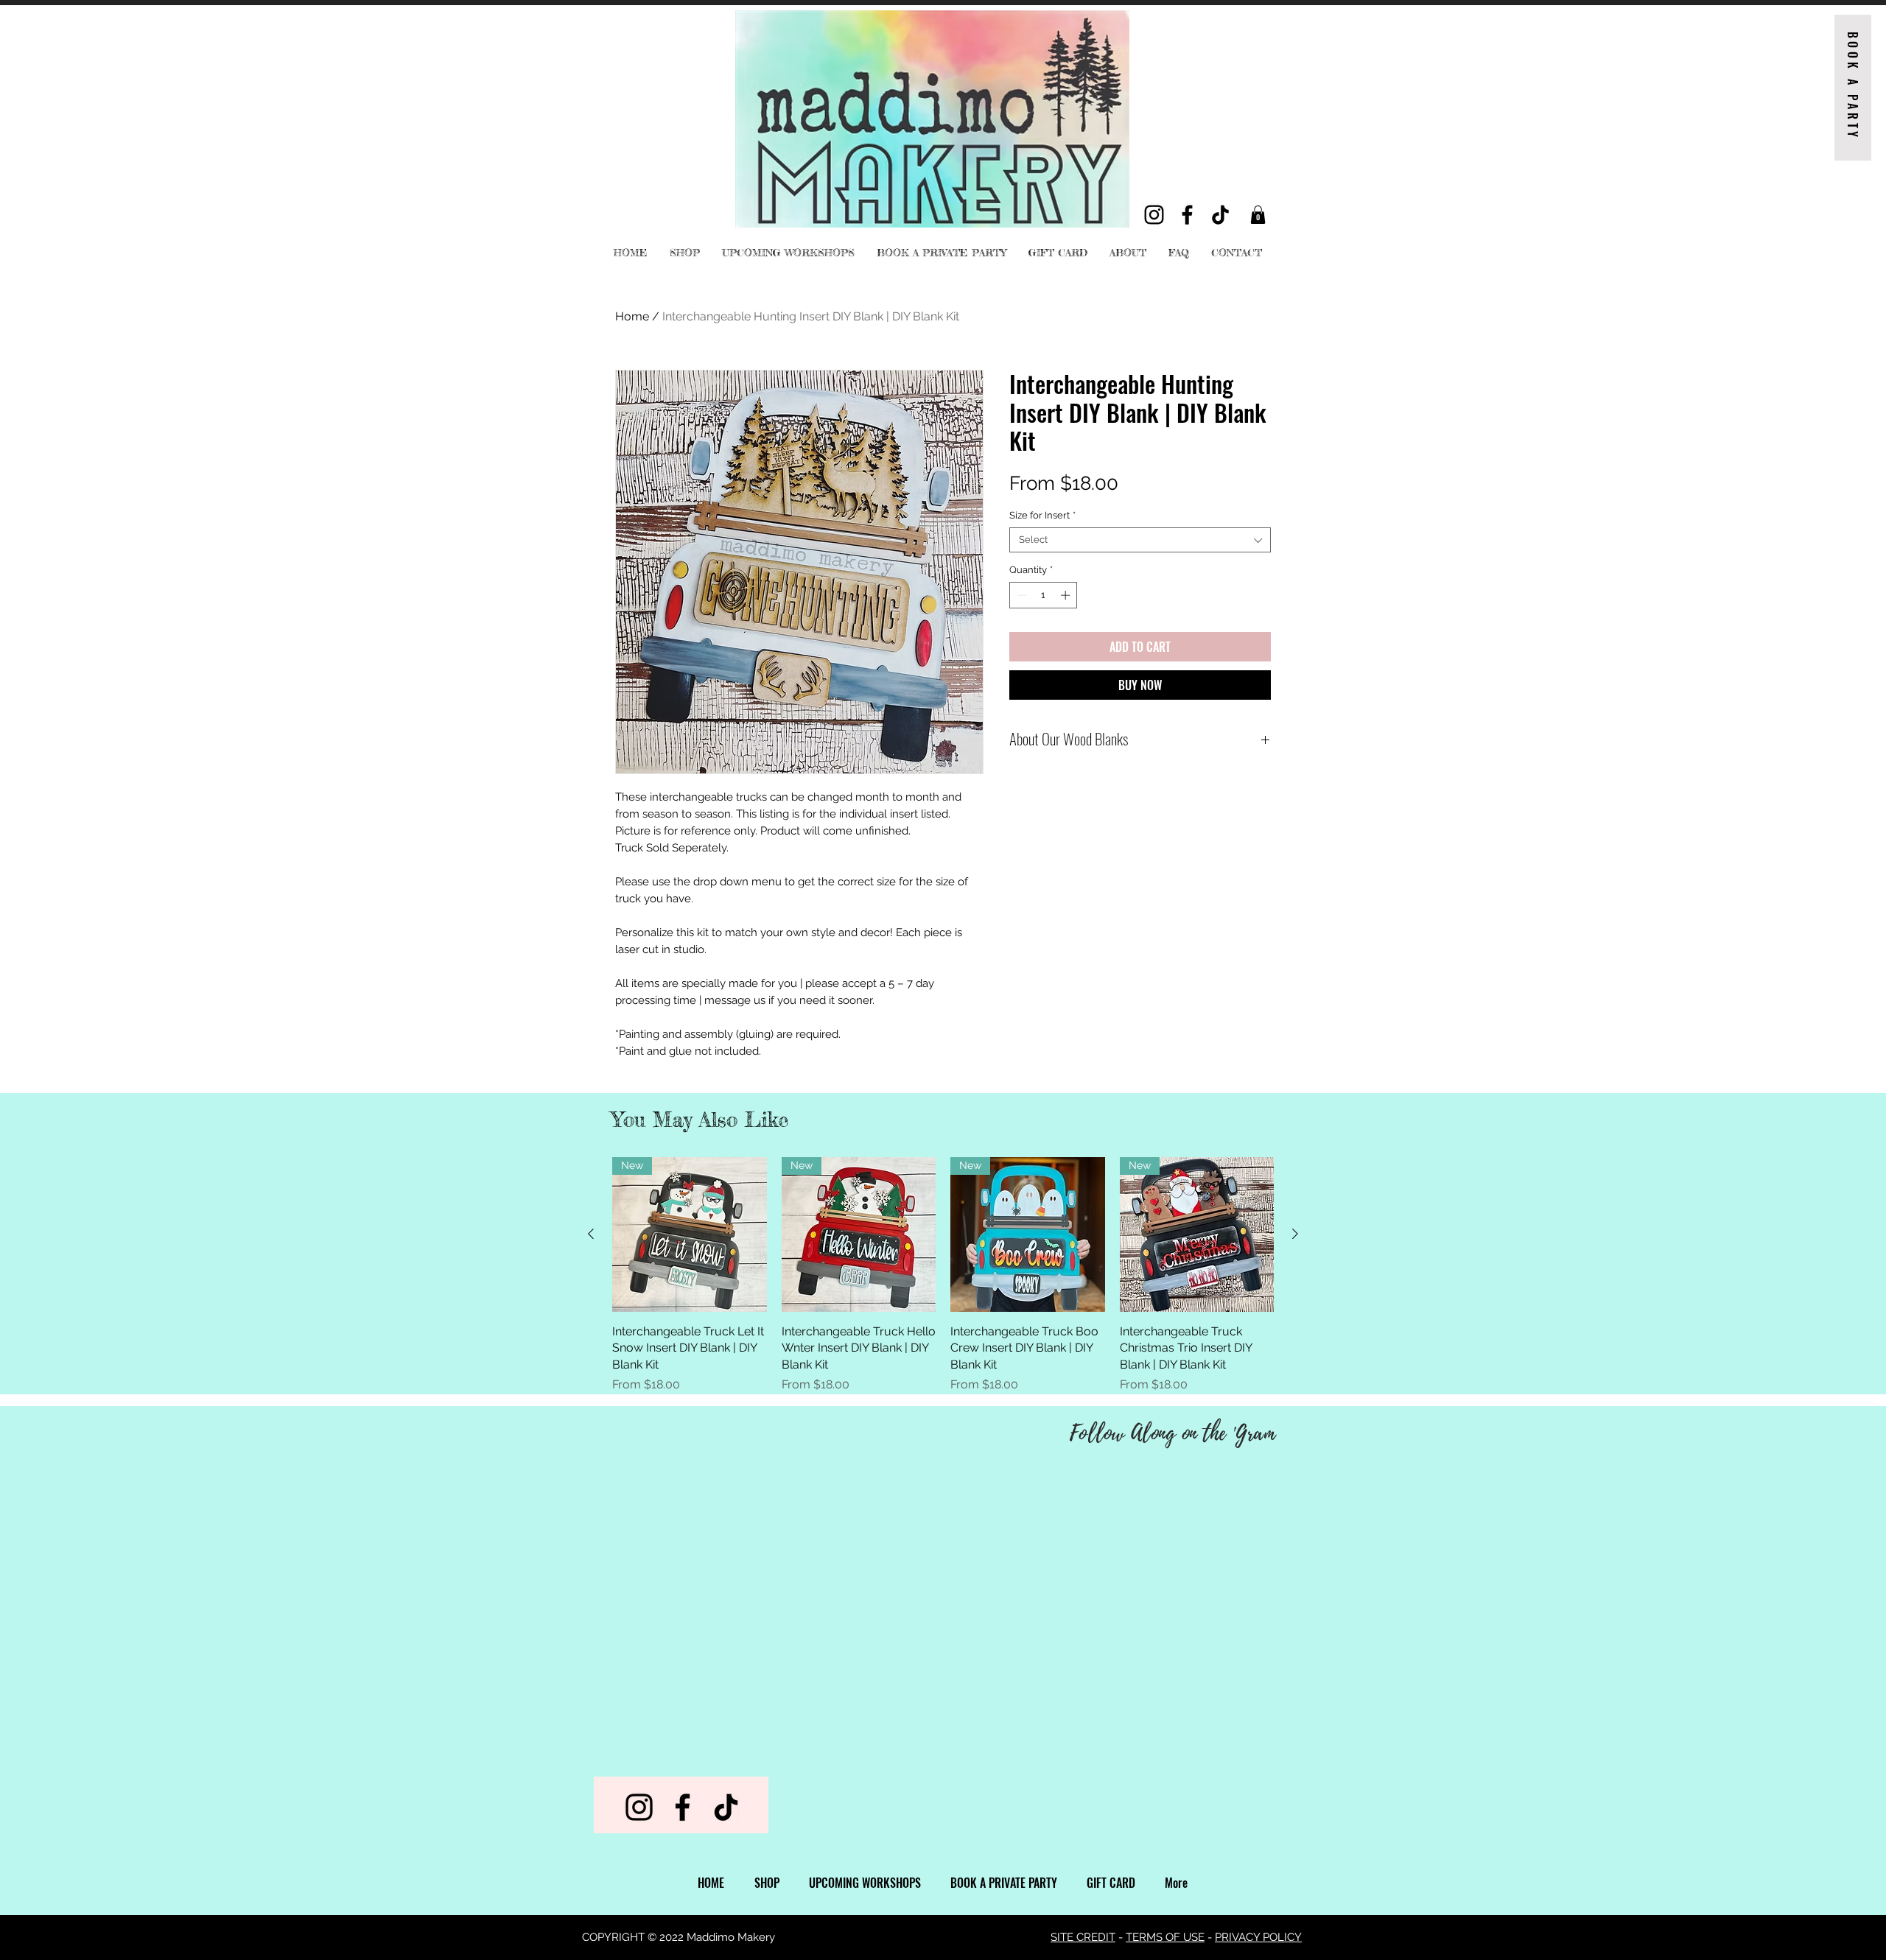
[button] (1258, 215)
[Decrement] (1020, 595)
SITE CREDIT (1083, 1937)
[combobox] (1140, 540)
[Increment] (1067, 595)
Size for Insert (1042, 515)
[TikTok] (1220, 215)
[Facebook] (1187, 215)
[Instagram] (1154, 215)
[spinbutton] (1044, 595)
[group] (943, 1275)
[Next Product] (1295, 1234)
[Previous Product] (591, 1234)
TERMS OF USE (1165, 1937)
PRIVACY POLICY (1258, 1937)
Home (632, 316)
